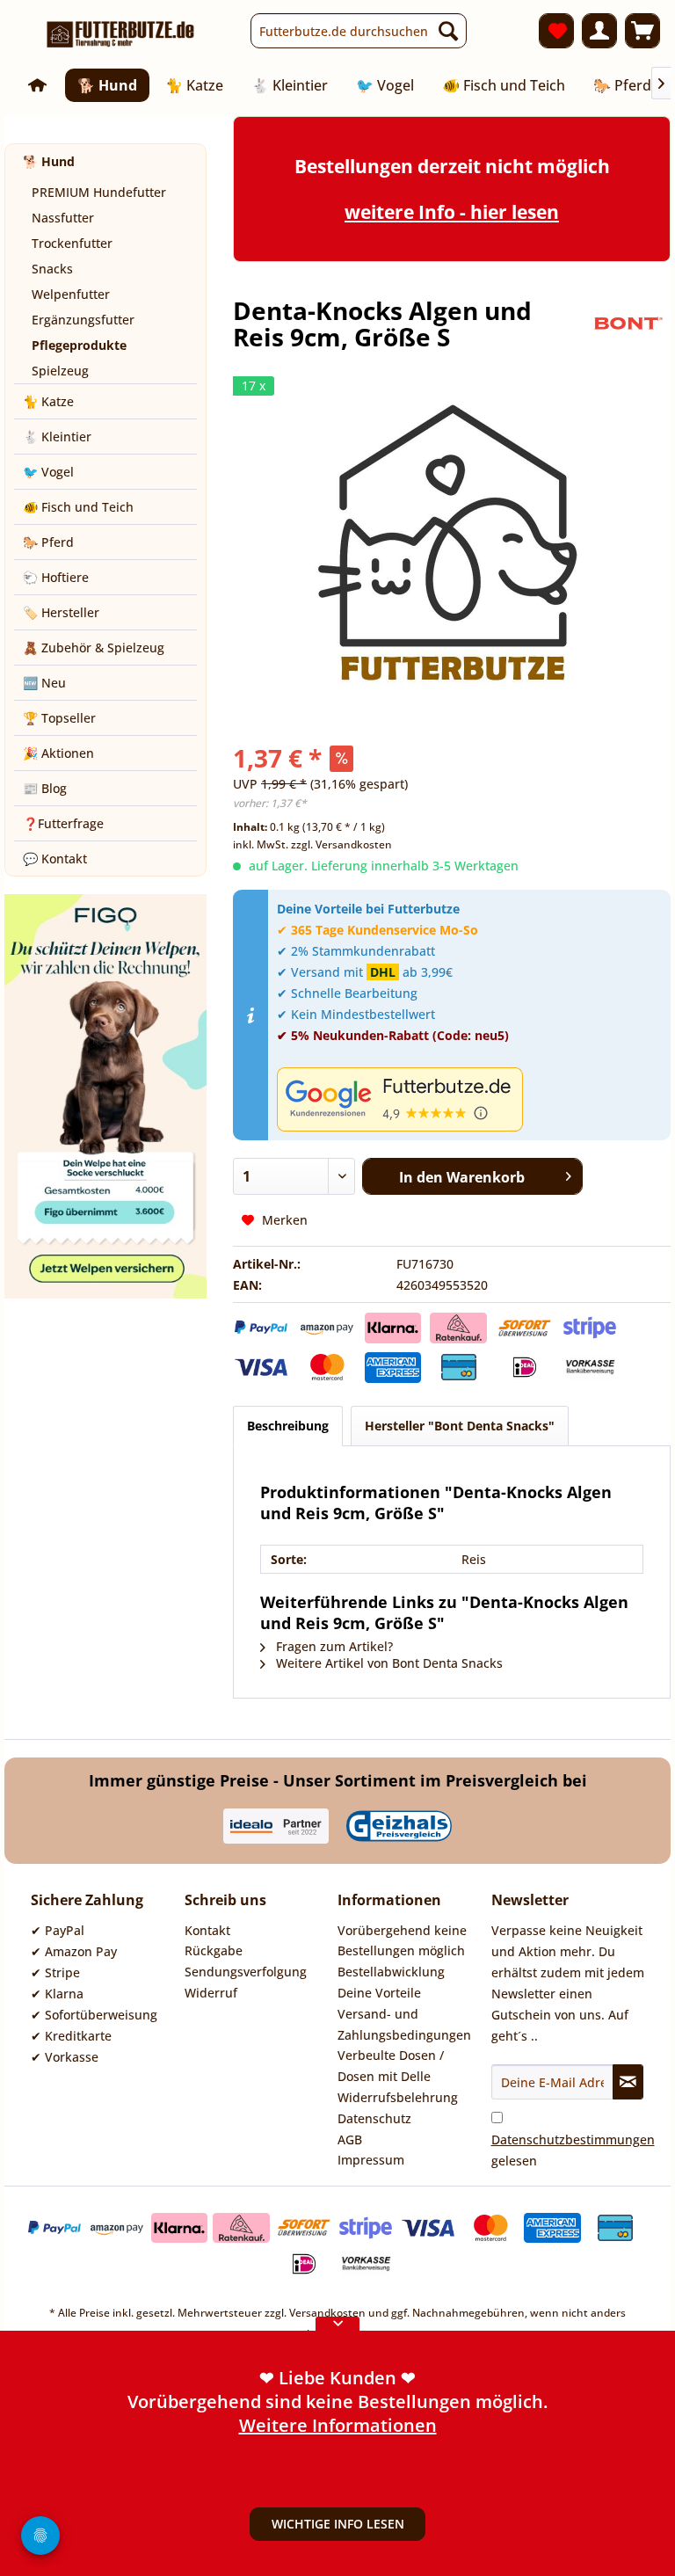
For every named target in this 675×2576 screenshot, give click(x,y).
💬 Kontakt (55, 859)
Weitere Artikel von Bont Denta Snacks (388, 1663)
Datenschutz (374, 2118)
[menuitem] (359, 31)
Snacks (52, 269)
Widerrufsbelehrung (398, 2097)
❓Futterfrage (63, 823)
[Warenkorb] (642, 31)
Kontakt (207, 1930)
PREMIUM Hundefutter (99, 192)
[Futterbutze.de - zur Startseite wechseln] (121, 35)
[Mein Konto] (599, 31)
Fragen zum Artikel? (333, 1646)
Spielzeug (60, 371)
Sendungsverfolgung (246, 1972)
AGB (350, 2139)
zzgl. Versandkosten (341, 844)
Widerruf (211, 1993)
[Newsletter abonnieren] (628, 2082)
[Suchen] (448, 31)
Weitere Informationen (338, 2425)
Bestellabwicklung (391, 1972)
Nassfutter (63, 218)
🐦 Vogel (48, 472)
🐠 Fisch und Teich (78, 507)
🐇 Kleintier (57, 437)
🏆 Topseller (59, 718)
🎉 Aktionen (58, 753)
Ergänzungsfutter (83, 320)
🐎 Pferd (48, 542)
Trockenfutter (72, 243)
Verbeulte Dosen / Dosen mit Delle (391, 2066)
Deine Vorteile (379, 1993)
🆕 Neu (44, 683)
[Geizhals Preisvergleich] (399, 1826)
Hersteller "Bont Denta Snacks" (460, 1426)
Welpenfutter (71, 294)
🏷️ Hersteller (61, 612)
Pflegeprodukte (79, 345)
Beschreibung (288, 1426)
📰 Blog (45, 788)
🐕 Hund (49, 161)
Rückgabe (214, 1950)
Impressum (371, 2160)
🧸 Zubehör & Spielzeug (94, 648)
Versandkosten (327, 2313)
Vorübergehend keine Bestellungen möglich (402, 1941)
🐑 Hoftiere (56, 577)
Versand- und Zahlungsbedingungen (404, 2024)
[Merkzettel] (556, 31)
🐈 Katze (48, 401)
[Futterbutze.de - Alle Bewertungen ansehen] (469, 1099)
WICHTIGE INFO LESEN (338, 2524)
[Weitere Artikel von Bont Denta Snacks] (627, 328)
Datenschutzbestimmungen (573, 2139)
